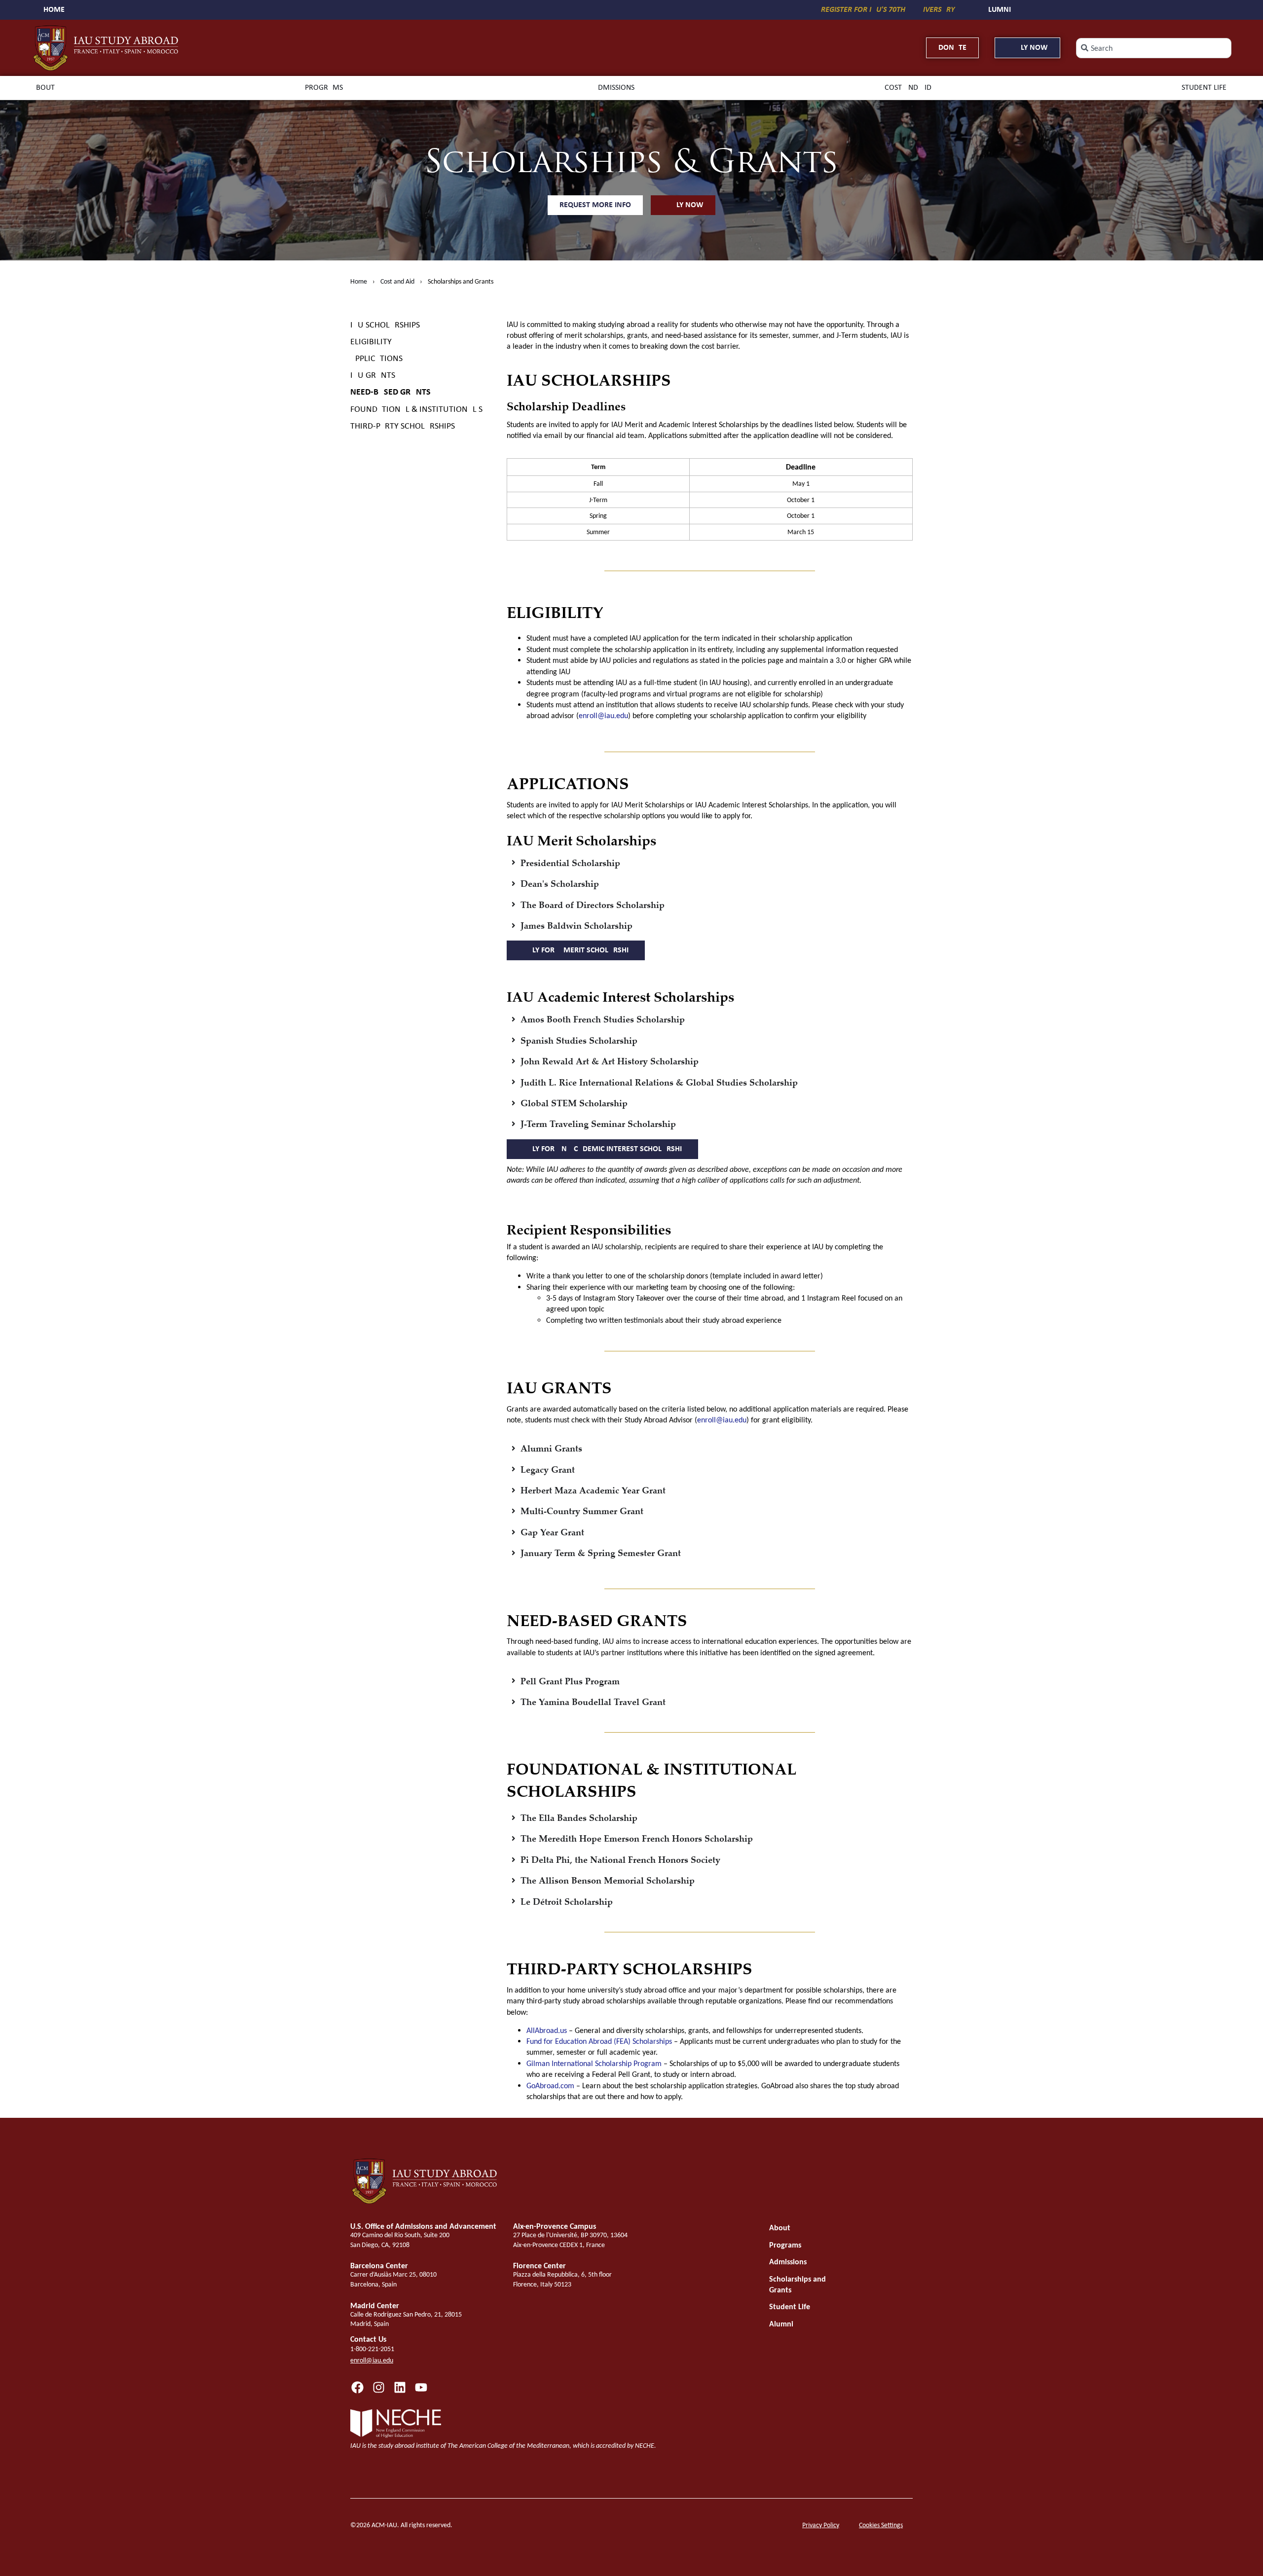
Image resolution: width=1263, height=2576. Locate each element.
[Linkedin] (400, 2387)
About (43, 88)
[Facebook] (357, 2387)
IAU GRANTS (373, 376)
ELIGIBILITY (371, 342)
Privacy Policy (821, 2525)
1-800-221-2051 (372, 2349)
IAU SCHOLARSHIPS (385, 325)
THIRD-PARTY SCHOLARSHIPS (403, 426)
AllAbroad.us (547, 2030)
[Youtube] (421, 2387)
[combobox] (1154, 48)
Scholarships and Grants (798, 2284)
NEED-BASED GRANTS (390, 392)
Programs (324, 88)
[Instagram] (379, 2387)
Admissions (614, 88)
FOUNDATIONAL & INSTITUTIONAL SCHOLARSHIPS (421, 410)
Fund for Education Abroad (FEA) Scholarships (599, 2041)
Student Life (1204, 88)
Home (359, 281)
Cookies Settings (881, 2525)
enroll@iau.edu (603, 715)
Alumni (781, 2324)
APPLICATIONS (376, 359)
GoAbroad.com (550, 2086)
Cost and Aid (908, 88)
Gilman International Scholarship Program (594, 2063)
